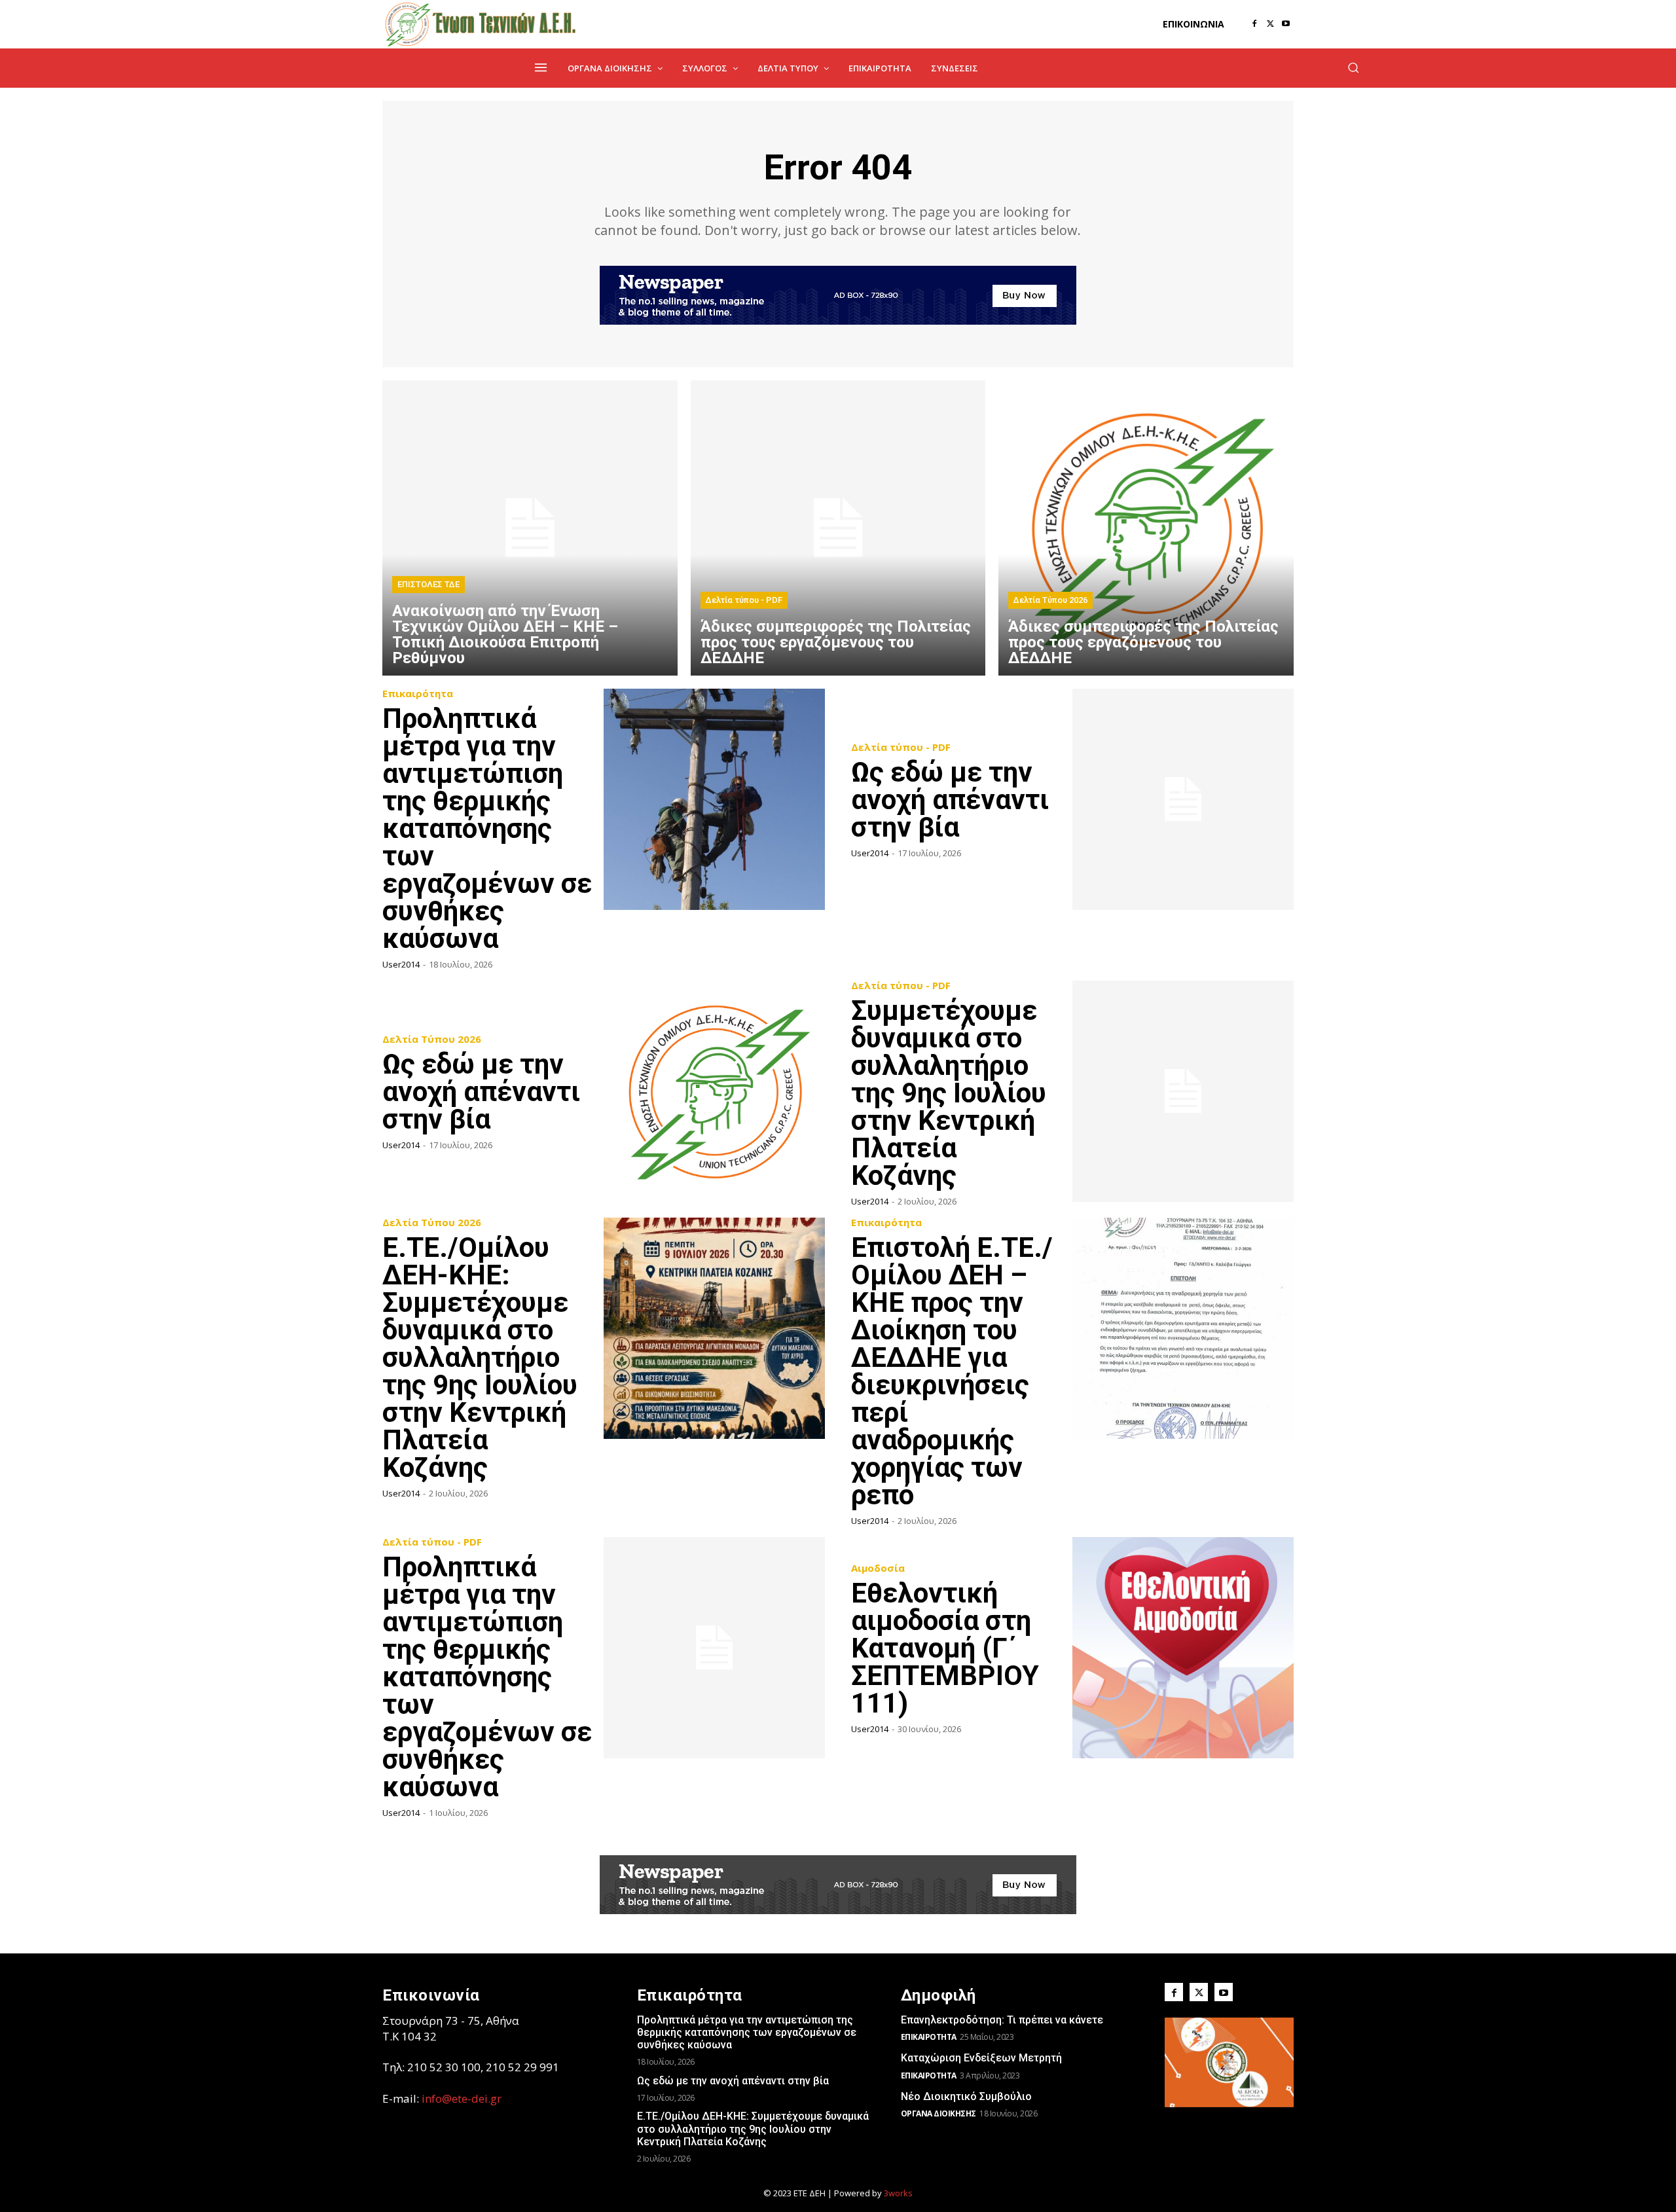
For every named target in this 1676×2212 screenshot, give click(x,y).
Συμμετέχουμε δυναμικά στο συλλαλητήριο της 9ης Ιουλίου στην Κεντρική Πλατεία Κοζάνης (949, 1093)
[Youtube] (1286, 24)
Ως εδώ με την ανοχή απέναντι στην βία (950, 800)
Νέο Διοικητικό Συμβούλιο (966, 2096)
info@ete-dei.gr (462, 2098)
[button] (1353, 67)
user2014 (401, 964)
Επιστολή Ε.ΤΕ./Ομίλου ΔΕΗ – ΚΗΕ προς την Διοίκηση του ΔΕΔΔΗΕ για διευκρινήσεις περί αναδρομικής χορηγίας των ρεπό (952, 1371)
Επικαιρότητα (418, 694)
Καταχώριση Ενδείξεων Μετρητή (981, 2058)
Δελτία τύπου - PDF (744, 600)
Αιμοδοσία (878, 1568)
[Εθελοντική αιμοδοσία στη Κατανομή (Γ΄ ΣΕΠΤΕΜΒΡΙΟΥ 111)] (1183, 1648)
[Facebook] (1254, 24)
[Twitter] (1270, 24)
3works (898, 2193)
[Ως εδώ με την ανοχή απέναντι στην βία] (1183, 799)
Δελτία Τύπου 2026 (1050, 600)
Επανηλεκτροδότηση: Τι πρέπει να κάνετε (1002, 2020)
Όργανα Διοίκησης (938, 2113)
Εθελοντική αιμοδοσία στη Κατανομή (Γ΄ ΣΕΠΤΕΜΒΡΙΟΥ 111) (945, 1648)
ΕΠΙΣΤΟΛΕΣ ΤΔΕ (428, 584)
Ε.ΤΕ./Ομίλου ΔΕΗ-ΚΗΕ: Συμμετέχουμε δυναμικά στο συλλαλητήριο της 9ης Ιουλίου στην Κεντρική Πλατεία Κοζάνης (480, 1357)
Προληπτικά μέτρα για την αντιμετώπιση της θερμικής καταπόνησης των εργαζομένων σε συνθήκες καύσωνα (487, 828)
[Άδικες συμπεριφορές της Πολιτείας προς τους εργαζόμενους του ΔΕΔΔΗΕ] (838, 528)
